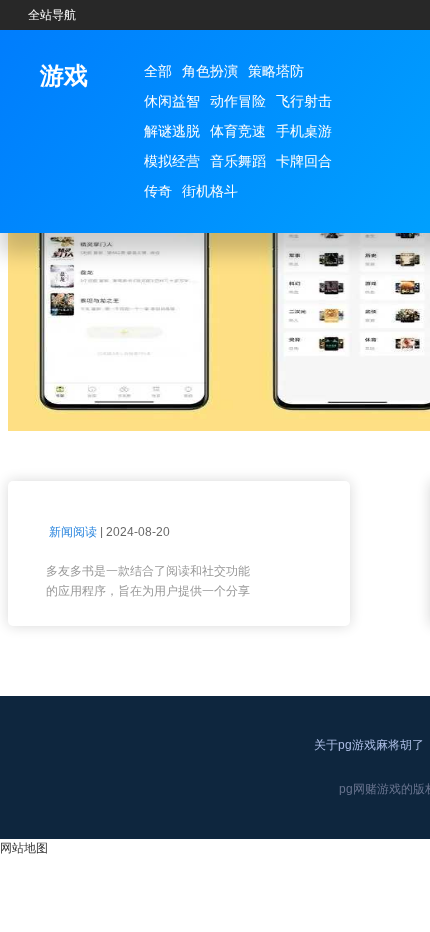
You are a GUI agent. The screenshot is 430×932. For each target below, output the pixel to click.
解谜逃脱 (172, 131)
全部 (158, 71)
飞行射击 (304, 101)
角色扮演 (210, 71)
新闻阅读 (73, 532)
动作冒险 (238, 101)
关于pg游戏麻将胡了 (369, 745)
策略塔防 (276, 71)
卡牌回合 (304, 161)
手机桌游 (304, 131)
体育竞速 (238, 131)
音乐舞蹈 (238, 161)
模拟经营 (172, 161)
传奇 (158, 191)
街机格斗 (210, 191)
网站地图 (24, 848)
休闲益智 (172, 101)
